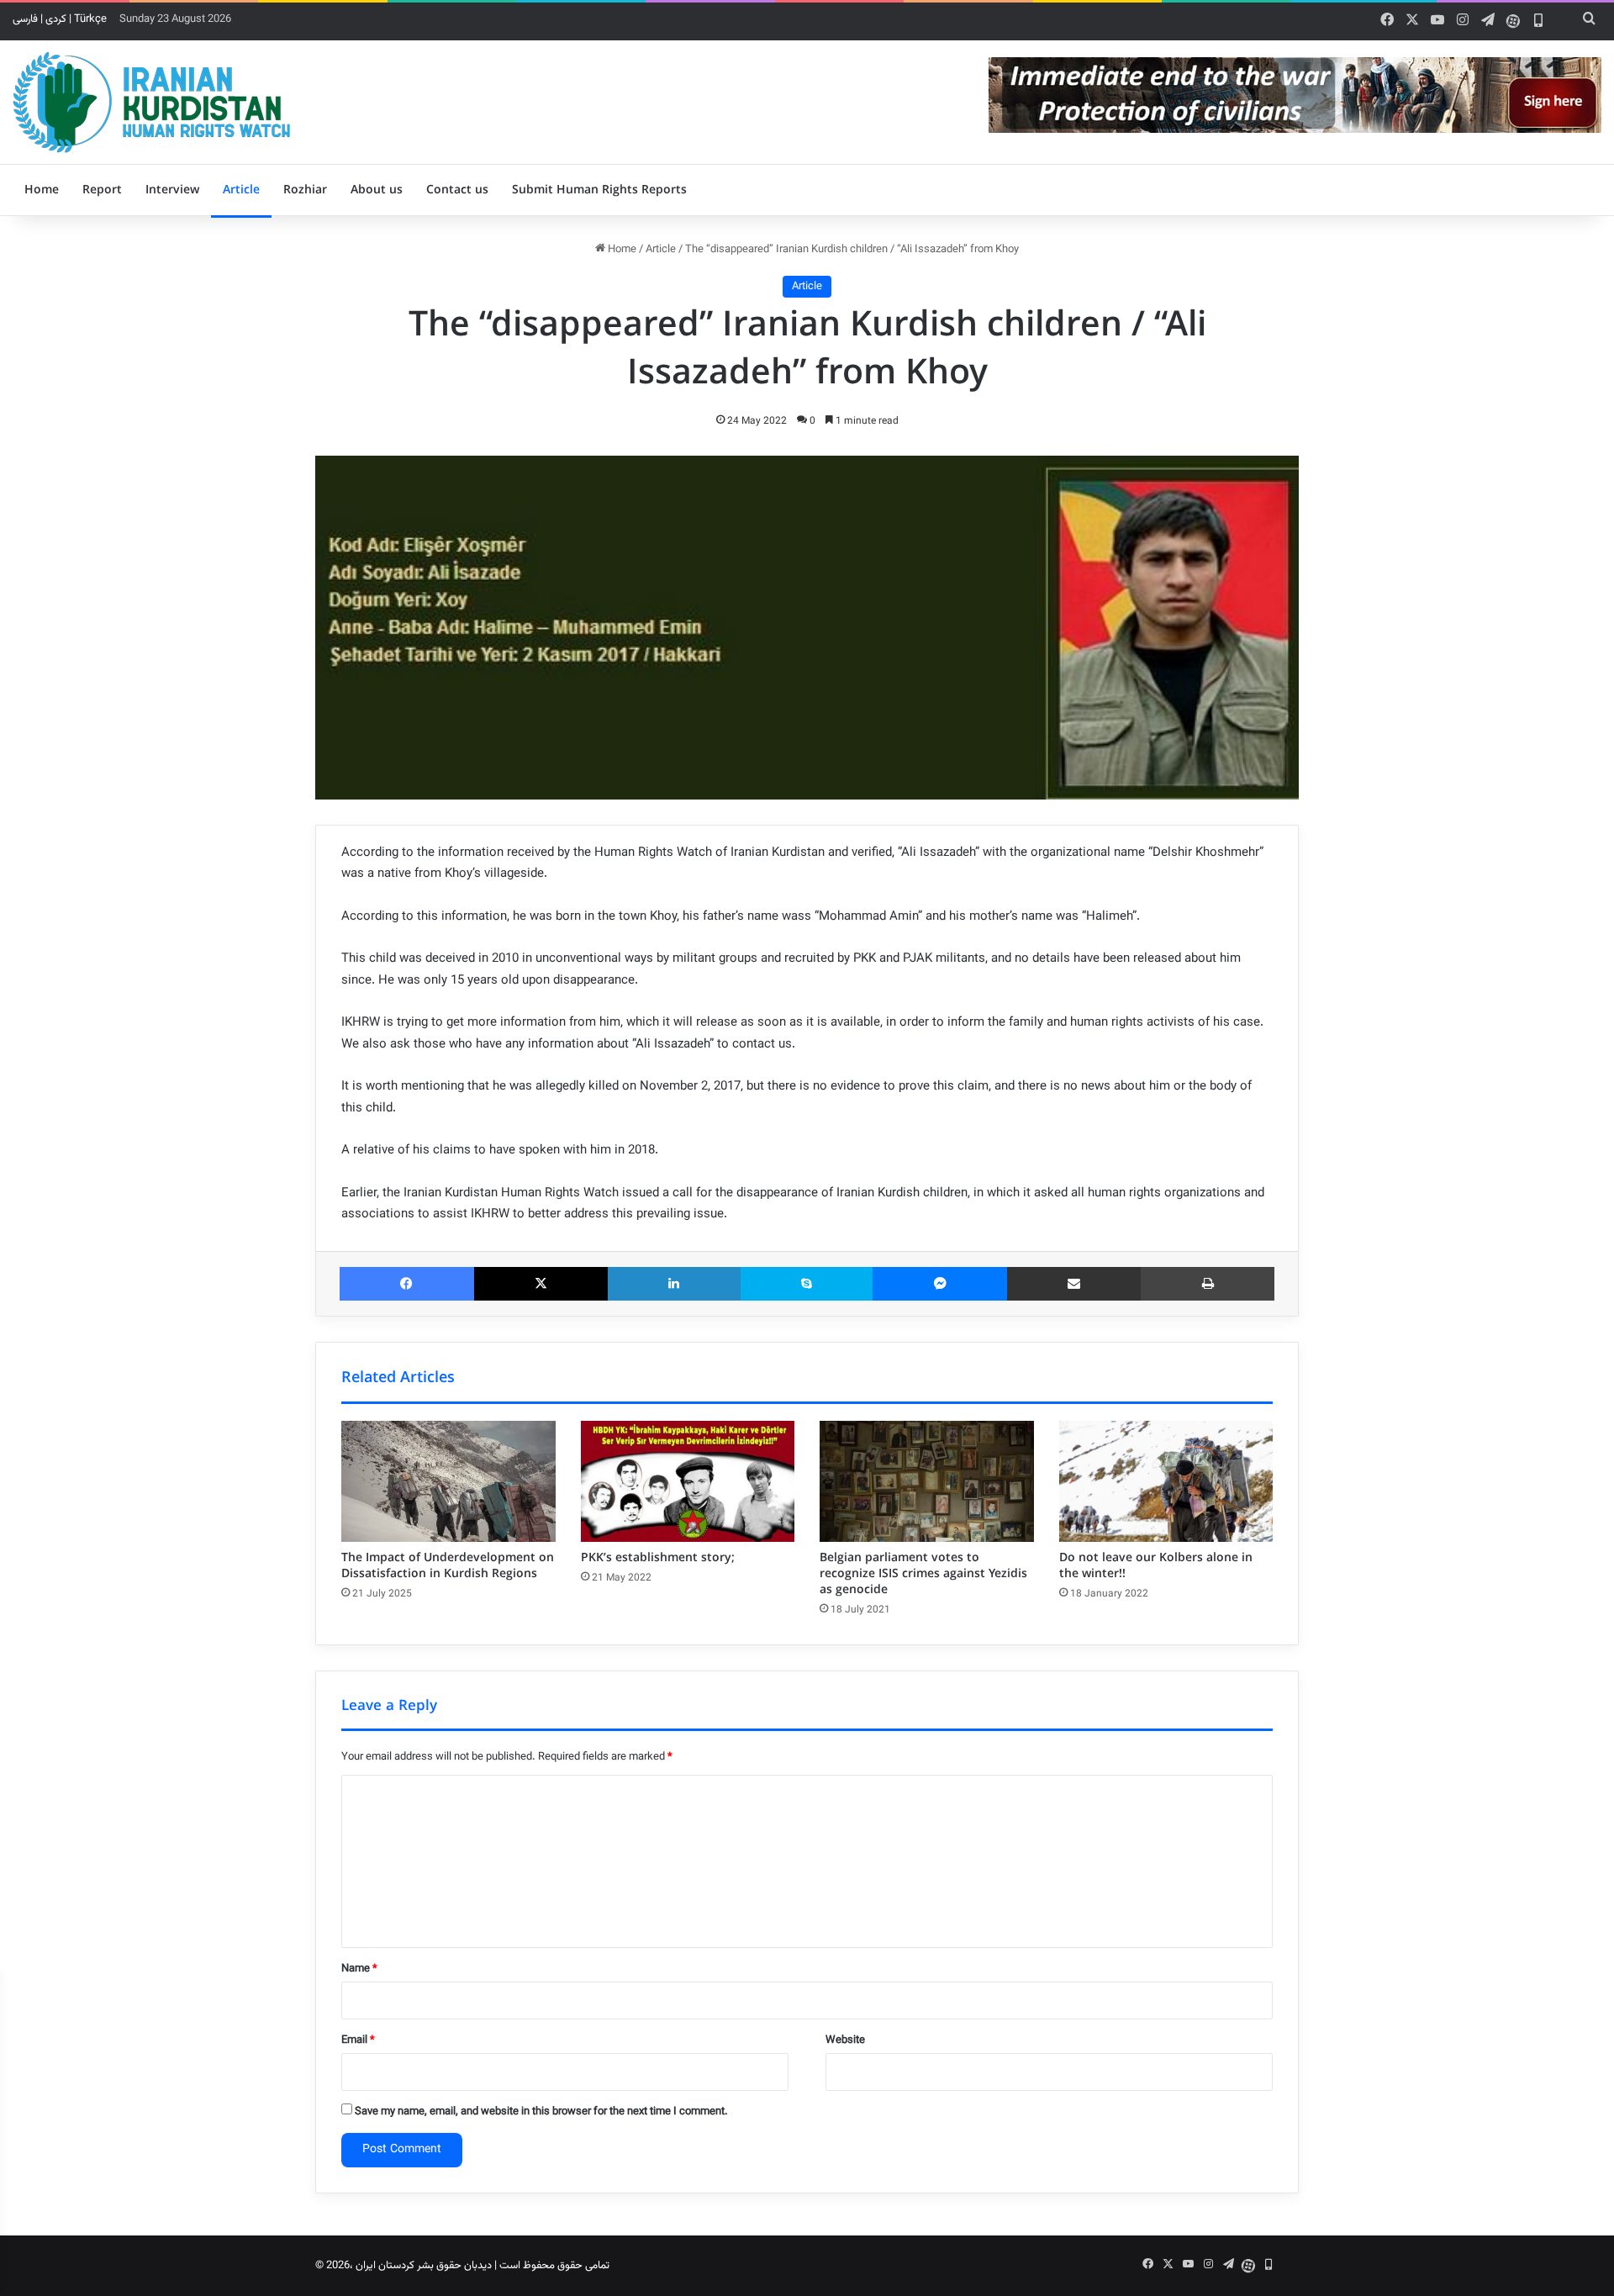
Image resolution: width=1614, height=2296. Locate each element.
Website (845, 2040)
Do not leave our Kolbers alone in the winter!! (1156, 1566)
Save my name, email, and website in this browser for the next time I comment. (541, 2112)
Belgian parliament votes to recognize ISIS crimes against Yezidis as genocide (923, 1574)
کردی (56, 19)
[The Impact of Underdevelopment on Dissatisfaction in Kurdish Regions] (448, 1481)
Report (102, 190)
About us (377, 190)
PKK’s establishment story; (658, 1558)
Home (42, 190)
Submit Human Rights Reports (599, 190)
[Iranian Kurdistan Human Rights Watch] (151, 102)
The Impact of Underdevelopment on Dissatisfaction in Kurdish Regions (448, 1566)
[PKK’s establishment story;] (688, 1481)
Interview (172, 190)
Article (241, 190)
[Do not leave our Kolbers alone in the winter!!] (1166, 1481)
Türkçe (90, 19)
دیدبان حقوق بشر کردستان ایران (424, 2266)
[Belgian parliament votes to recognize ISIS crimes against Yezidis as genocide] (927, 1481)
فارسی (25, 19)
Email (358, 2040)
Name (359, 1969)
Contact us (457, 190)
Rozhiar (305, 190)
